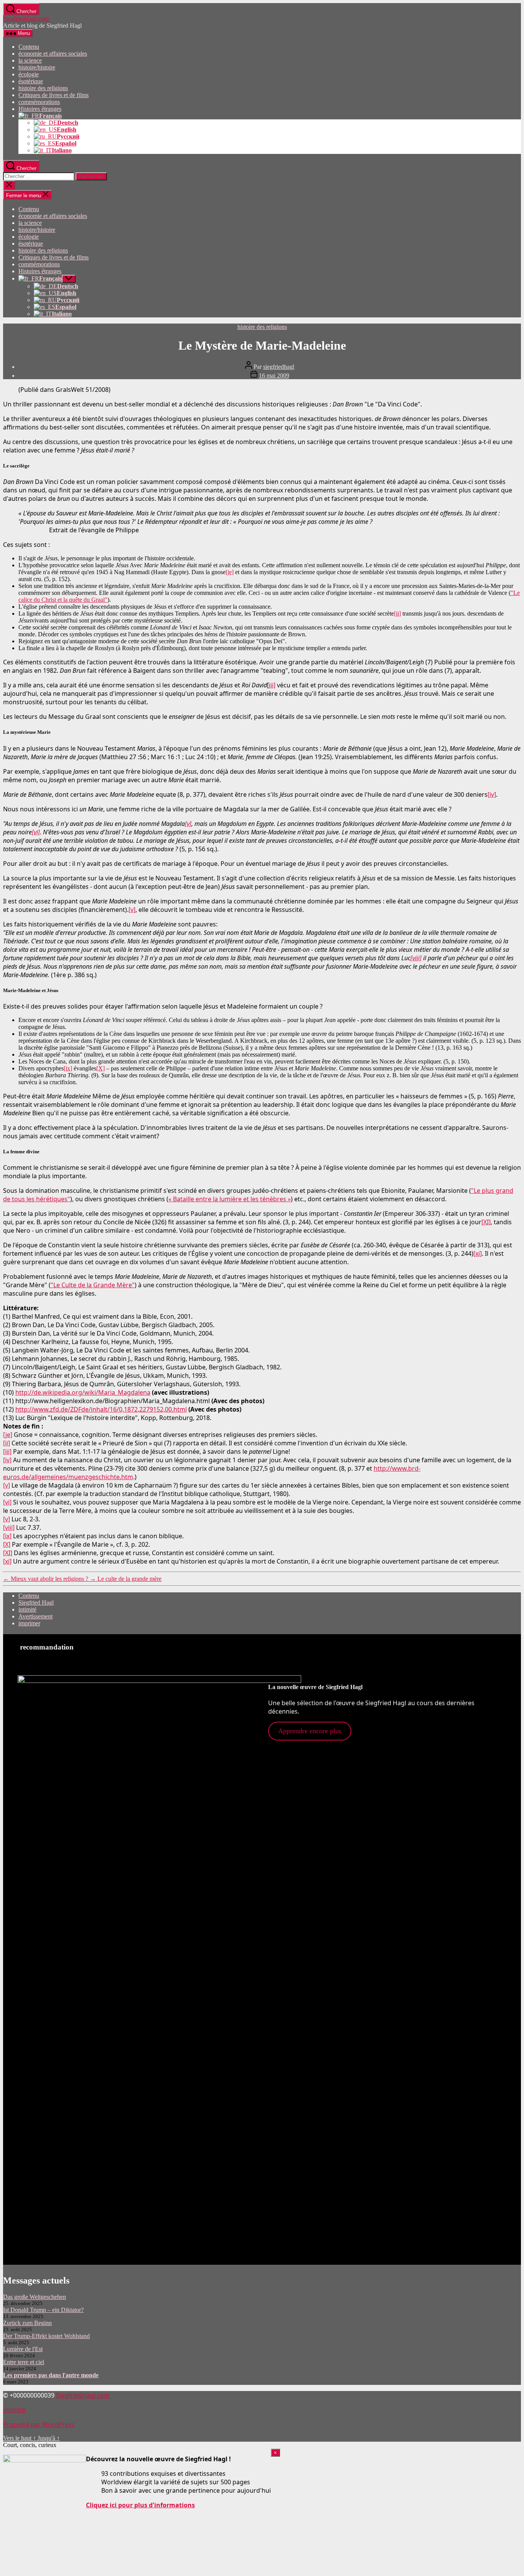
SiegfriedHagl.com (26, 19)
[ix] (68, 1068)
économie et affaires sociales (53, 54)
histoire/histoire (37, 67)
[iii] (7, 1451)
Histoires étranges (40, 109)
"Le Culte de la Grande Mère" (93, 1285)
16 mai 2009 (274, 376)
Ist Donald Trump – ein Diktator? (43, 2310)
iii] (272, 685)
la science (30, 60)
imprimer (29, 1623)
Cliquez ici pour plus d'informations (140, 2505)
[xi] (478, 1253)
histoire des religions (43, 88)
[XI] (486, 1222)
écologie (29, 74)
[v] (188, 824)
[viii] (416, 958)
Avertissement (35, 1616)
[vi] (36, 832)
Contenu (29, 47)
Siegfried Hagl (36, 1603)
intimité (27, 1609)
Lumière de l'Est (23, 2349)
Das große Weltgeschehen (35, 2297)
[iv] (492, 794)
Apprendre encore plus (310, 1731)
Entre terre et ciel (24, 2362)
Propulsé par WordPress (39, 2424)
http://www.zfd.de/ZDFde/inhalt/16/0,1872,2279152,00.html (101, 1409)
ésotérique (31, 81)
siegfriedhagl (279, 367)
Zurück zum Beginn (27, 2323)
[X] (101, 1068)
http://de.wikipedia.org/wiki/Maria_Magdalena (83, 1392)
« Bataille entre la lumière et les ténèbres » (230, 1199)
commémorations (39, 102)
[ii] (397, 613)
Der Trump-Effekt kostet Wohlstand (46, 2336)
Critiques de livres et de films (54, 95)
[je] (230, 572)
